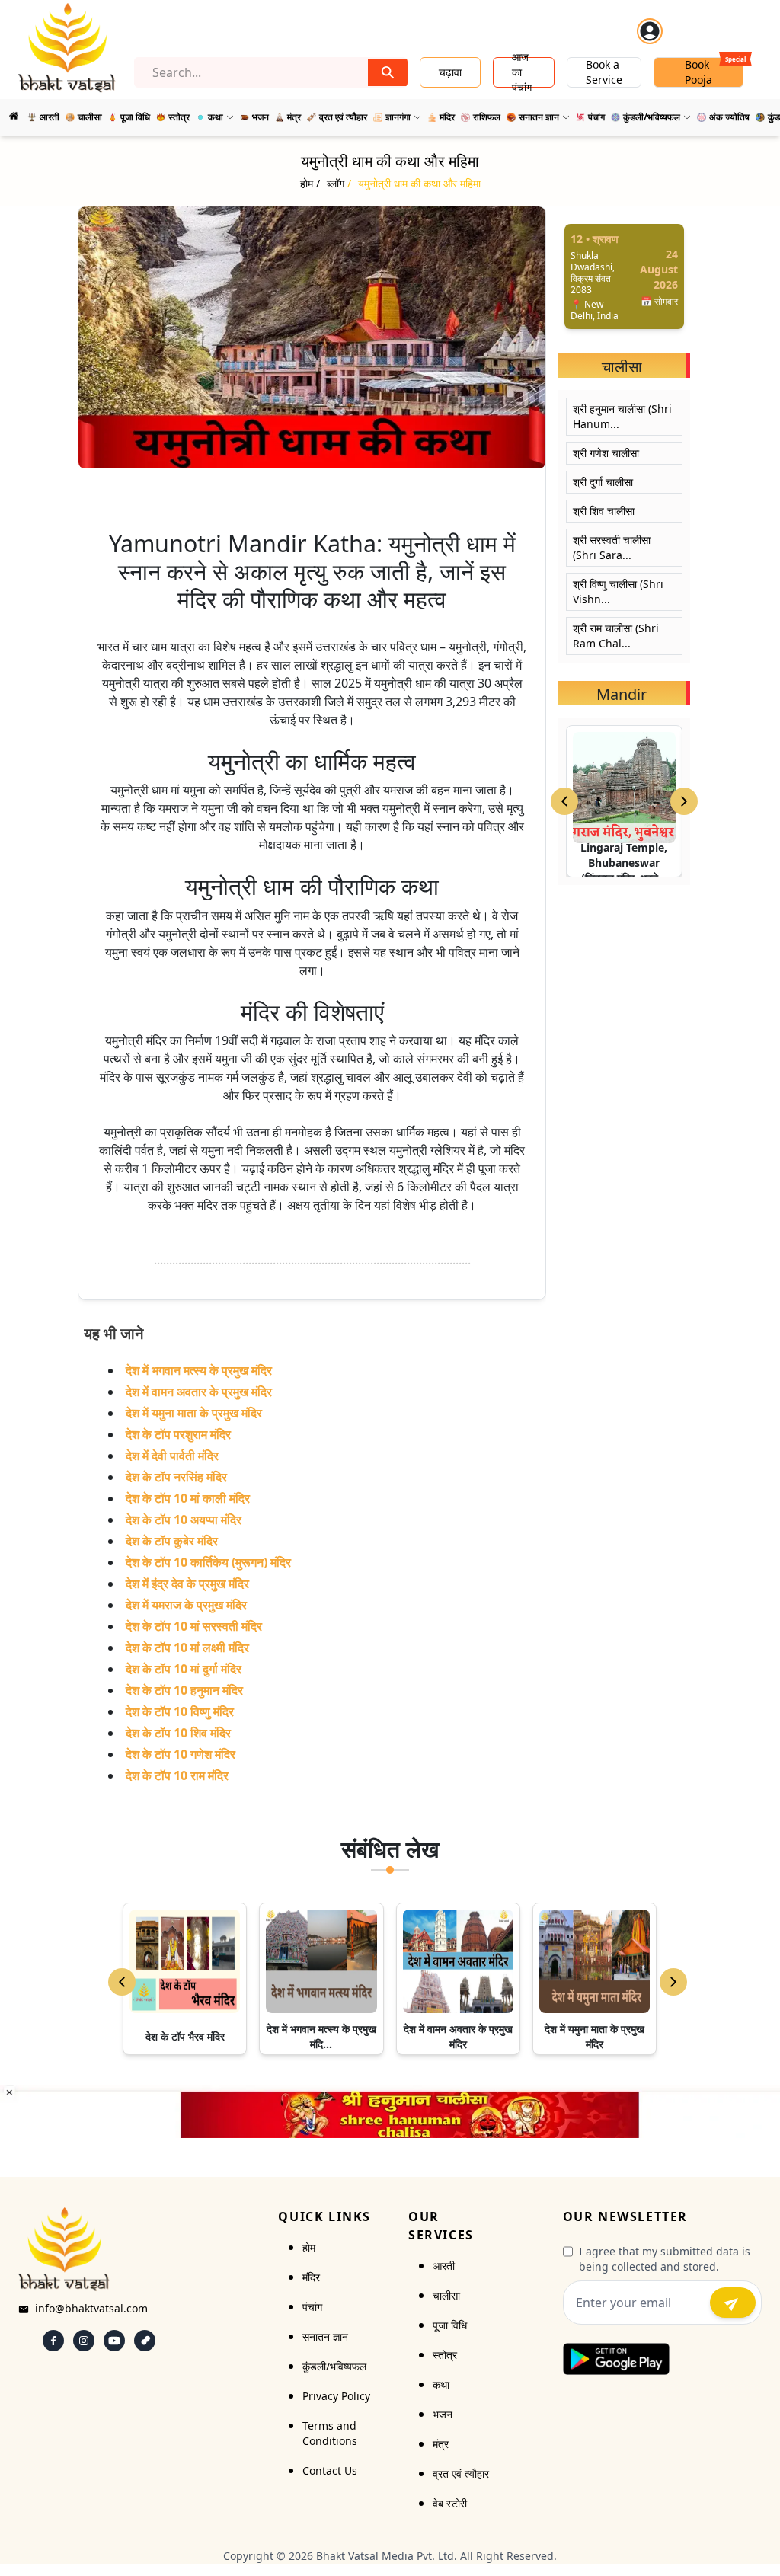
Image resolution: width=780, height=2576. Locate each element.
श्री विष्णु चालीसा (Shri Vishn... (618, 591)
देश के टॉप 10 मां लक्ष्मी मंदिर (187, 1648)
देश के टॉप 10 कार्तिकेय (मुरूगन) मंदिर (208, 1562)
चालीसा (446, 2295)
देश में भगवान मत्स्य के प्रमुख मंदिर (199, 1370)
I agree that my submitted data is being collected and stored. (665, 2259)
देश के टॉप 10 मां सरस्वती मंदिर (194, 1626)
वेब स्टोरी (450, 2503)
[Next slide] (684, 801)
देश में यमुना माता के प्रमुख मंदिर (194, 1413)
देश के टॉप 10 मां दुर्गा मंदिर (184, 1669)
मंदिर (311, 2277)
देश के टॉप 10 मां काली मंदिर (188, 1498)
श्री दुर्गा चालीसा (603, 482)
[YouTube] (114, 2341)
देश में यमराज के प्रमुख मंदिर (186, 1605)
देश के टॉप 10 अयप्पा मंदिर (184, 1520)
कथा (441, 2384)
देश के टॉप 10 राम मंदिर (177, 1775)
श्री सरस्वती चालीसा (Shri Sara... (612, 547)
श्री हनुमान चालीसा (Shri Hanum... (622, 416)
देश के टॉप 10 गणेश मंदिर (181, 1754)
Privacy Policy (336, 2396)
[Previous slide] (564, 801)
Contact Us (330, 2471)
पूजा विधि (450, 2325)
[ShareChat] (145, 2341)
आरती (444, 2266)
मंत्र (441, 2444)
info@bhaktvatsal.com (91, 2308)
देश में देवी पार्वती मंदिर (172, 1456)
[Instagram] (84, 2341)
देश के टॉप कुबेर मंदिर (172, 1541)
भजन (443, 2414)
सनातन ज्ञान (325, 2336)
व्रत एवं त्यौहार (461, 2474)
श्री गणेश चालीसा (606, 453)
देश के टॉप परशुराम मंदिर (178, 1434)
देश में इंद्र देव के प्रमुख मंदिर (187, 1584)
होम (309, 2247)
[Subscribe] (733, 2303)
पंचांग (312, 2307)
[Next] (673, 1982)
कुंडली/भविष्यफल (334, 2366)
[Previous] (122, 1982)
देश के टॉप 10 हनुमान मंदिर (184, 1690)
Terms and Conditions (330, 2433)
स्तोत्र (445, 2355)
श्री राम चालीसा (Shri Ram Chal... (616, 636)
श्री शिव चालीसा (604, 511)
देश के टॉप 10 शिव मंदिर (178, 1733)
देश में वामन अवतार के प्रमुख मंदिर (199, 1392)
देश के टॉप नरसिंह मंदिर (176, 1477)
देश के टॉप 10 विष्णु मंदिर (180, 1711)
